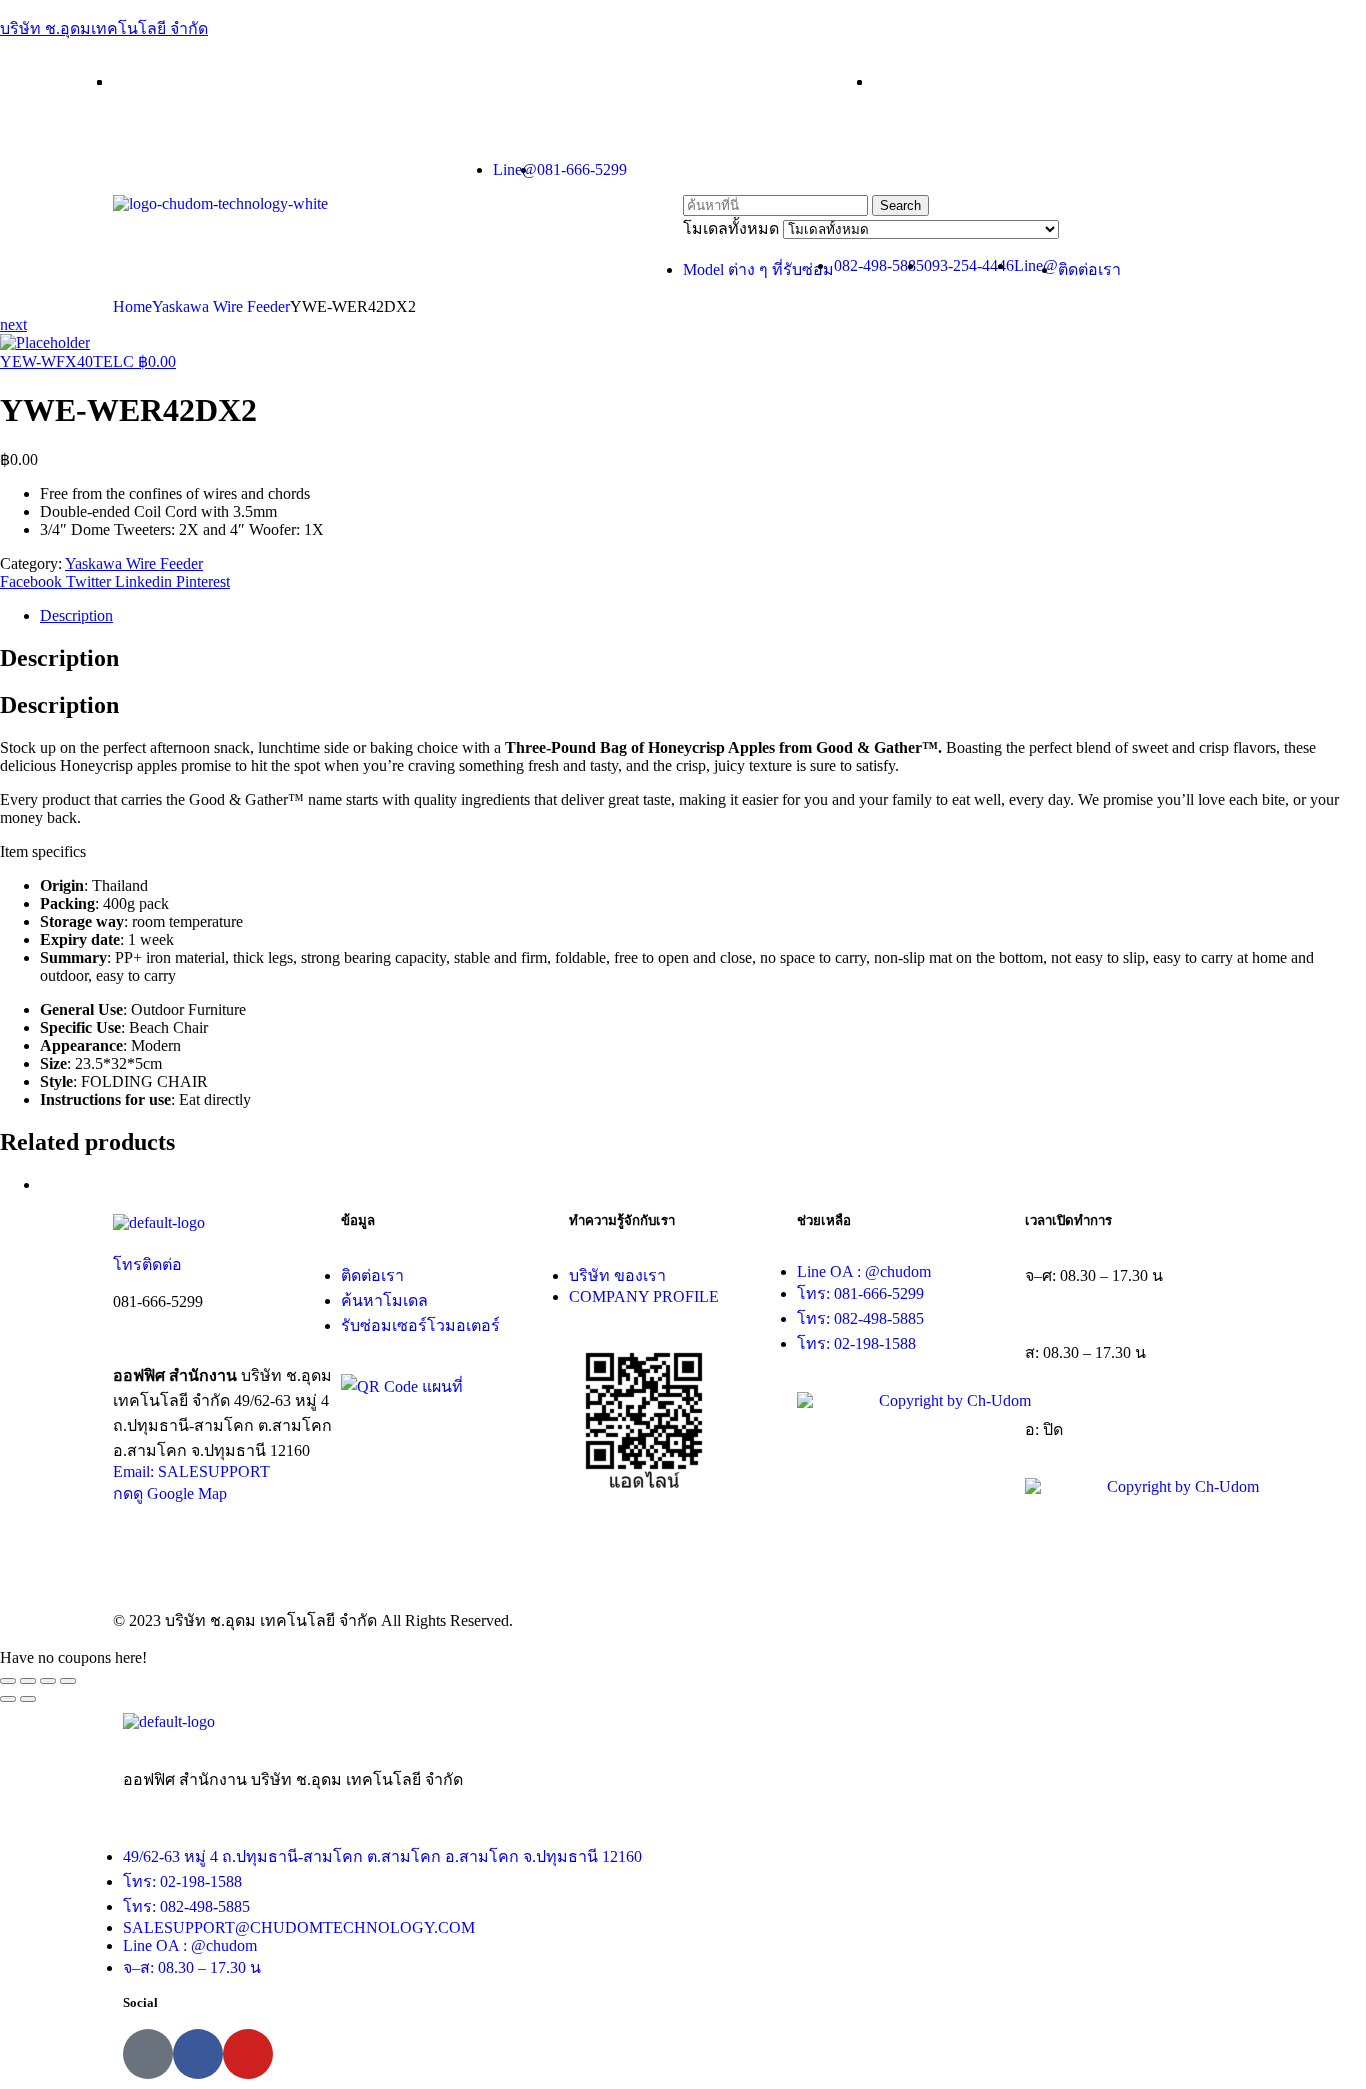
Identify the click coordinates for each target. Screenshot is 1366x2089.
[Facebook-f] (198, 2054)
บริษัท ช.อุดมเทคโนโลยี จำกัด (104, 28)
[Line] (148, 2054)
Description (76, 615)
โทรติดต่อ (147, 1264)
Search (900, 205)
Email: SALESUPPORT (191, 1471)
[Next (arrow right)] (28, 1699)
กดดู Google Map (170, 1493)
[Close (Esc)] (8, 1681)
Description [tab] (59, 658)
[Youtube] (248, 2054)
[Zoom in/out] (68, 1681)
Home (132, 306)
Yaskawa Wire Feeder (221, 306)
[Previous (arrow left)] (8, 1699)
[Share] (28, 1681)
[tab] (703, 616)
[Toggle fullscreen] (48, 1681)
